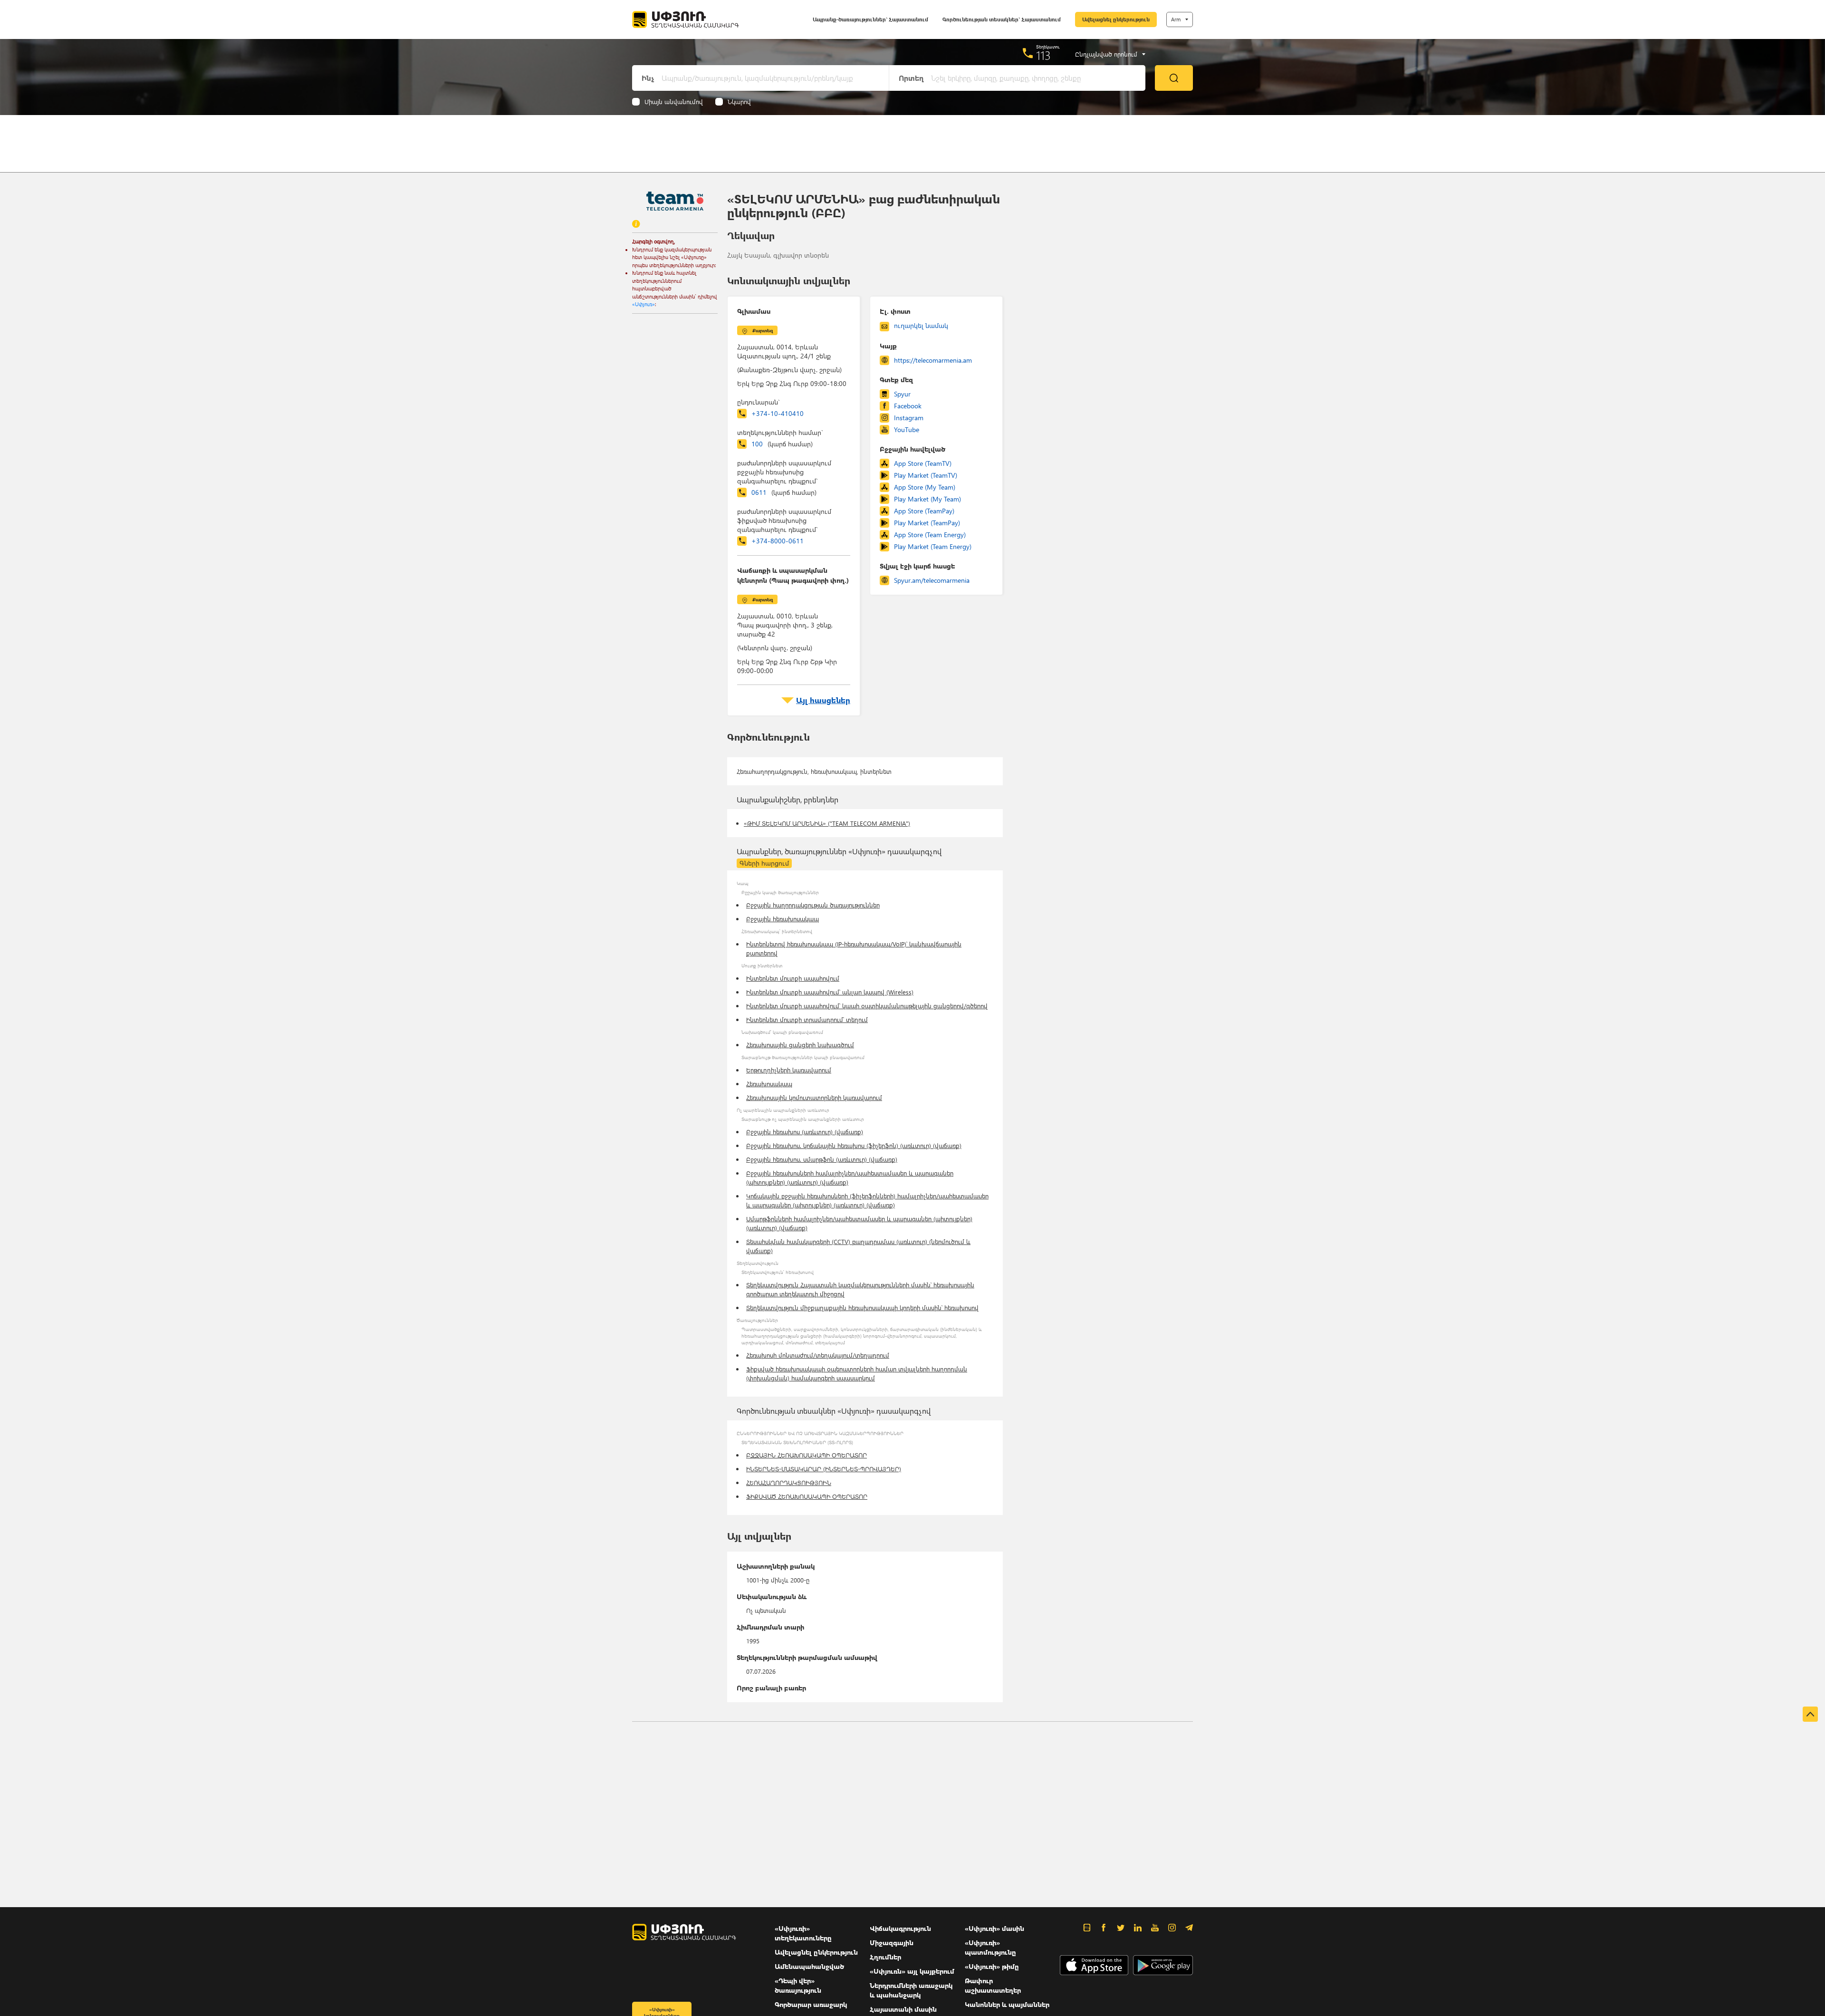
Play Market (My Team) (927, 499)
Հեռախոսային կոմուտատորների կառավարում (814, 1097)
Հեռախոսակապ (769, 1084)
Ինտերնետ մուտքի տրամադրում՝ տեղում (807, 1019)
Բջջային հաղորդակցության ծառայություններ (813, 905)
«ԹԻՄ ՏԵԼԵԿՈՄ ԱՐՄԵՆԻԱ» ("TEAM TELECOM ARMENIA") (827, 823)
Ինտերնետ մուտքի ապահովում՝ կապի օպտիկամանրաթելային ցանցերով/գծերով (867, 1006)
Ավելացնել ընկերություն (1116, 19)
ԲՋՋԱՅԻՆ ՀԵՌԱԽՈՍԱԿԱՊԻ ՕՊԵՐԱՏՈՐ (807, 1455)
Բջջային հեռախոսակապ (783, 919)
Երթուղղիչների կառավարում (789, 1070)
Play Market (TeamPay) (927, 523)
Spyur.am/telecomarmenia (932, 580)
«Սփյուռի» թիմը (992, 1966)
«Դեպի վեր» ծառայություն (798, 1985)
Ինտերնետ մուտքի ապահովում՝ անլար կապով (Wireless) (830, 992)
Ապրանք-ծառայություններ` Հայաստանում (870, 19)
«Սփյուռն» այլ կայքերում (912, 1971)
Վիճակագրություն (900, 1928)
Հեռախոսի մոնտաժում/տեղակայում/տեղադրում (818, 1355)
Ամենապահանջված (809, 1966)
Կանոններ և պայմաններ (1007, 2004)
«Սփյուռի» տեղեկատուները (803, 1933)
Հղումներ (885, 1957)
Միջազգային (892, 1943)
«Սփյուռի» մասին (994, 1928)
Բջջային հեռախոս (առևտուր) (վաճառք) (805, 1132)
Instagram (909, 418)
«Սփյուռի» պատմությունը (990, 1947)
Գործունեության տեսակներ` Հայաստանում (1002, 19)
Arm (1176, 19)
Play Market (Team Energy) (933, 546)
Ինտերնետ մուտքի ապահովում (793, 978)
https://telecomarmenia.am (933, 360)
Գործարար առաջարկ (811, 2004)
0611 (784, 492)
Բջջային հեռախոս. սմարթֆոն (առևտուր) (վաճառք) (822, 1159)
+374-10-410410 (778, 413)
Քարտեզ (763, 330)
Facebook (908, 406)
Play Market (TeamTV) (926, 475)
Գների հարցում (764, 863)
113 (1043, 55)
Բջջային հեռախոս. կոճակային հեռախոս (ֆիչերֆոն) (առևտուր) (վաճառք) (854, 1145)
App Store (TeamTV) (923, 463)
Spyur (902, 394)
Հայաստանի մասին (903, 2009)
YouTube (907, 429)
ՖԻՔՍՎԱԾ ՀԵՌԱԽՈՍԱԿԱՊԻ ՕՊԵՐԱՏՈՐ (807, 1496)
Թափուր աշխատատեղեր (993, 1985)
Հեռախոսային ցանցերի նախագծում (800, 1045)
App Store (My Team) (925, 487)
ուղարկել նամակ (921, 325)
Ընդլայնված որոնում (1106, 54)
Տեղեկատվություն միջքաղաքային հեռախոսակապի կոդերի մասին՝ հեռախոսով (862, 1307)
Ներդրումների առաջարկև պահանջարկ (911, 1990)
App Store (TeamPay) (924, 511)
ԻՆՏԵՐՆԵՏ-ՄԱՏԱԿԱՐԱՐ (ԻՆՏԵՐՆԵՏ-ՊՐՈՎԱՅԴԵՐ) (824, 1469)
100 (782, 444)
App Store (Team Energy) (930, 535)
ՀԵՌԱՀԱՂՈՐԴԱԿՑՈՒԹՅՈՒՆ (789, 1482)
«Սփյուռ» (644, 304)
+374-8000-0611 (778, 541)
